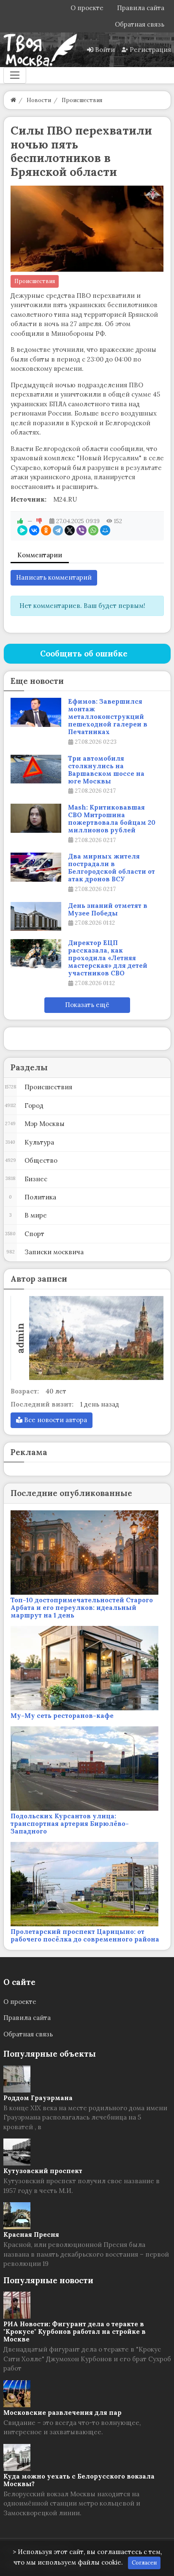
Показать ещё (87, 1005)
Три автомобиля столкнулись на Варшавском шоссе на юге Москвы (106, 770)
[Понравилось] (20, 521)
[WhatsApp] (93, 530)
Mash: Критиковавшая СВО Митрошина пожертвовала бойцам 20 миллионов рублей (112, 819)
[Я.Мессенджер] (22, 530)
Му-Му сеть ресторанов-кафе (62, 1716)
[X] (70, 530)
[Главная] (13, 100)
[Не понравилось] (39, 521)
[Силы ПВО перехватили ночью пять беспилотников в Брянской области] (87, 229)
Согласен (144, 2563)
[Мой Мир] (105, 530)
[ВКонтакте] (34, 530)
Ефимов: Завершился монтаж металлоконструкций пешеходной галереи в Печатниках (108, 717)
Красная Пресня (31, 2234)
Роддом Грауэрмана (38, 2098)
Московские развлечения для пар (63, 2413)
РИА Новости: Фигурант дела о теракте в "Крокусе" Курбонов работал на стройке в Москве (75, 2332)
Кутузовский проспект (43, 2171)
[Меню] (15, 75)
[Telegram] (58, 530)
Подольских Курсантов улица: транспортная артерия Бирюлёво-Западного (70, 1824)
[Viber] (82, 530)
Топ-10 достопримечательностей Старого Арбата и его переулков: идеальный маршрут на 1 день (82, 1608)
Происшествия (35, 281)
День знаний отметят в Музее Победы (108, 910)
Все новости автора (55, 1420)
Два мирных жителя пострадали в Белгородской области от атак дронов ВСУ (111, 868)
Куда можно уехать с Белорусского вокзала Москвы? (79, 2480)
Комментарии (40, 555)
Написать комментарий (54, 577)
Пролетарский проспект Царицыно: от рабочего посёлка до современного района (85, 1935)
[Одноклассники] (46, 530)
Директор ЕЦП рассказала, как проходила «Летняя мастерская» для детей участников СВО (108, 958)
